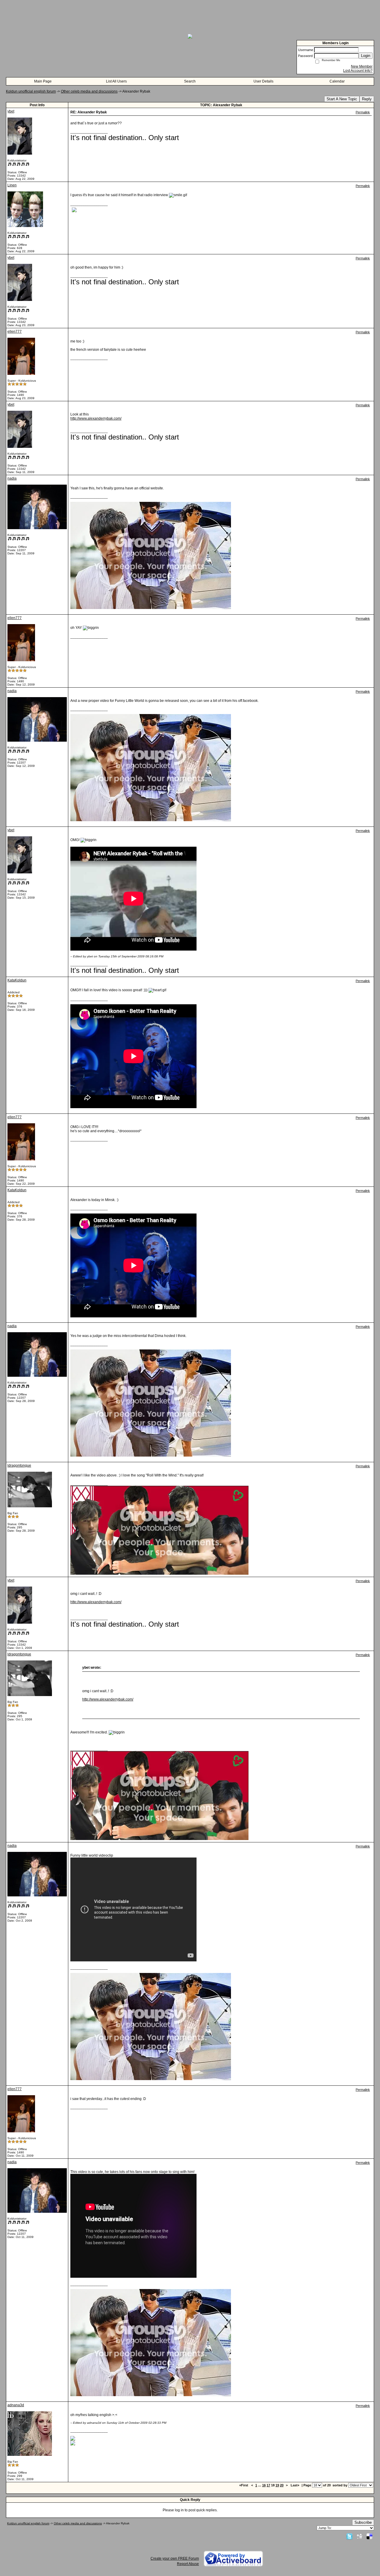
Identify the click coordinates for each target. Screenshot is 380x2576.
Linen (12, 185)
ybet (11, 111)
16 (264, 2485)
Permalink (363, 112)
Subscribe (363, 2522)
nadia (12, 478)
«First (244, 2485)
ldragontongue (19, 1465)
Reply (367, 99)
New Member (362, 66)
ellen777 (15, 331)
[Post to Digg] (360, 2536)
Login (366, 56)
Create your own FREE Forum (175, 2558)
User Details (263, 81)
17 (268, 2485)
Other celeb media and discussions (89, 91)
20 (282, 2485)
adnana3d (16, 2405)
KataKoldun (17, 980)
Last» (295, 2485)
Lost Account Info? (358, 71)
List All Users (116, 81)
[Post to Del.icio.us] (369, 2536)
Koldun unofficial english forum (31, 91)
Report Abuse (188, 2564)
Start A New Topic (342, 99)
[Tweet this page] (349, 2536)
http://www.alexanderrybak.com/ (96, 418)
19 (277, 2485)
